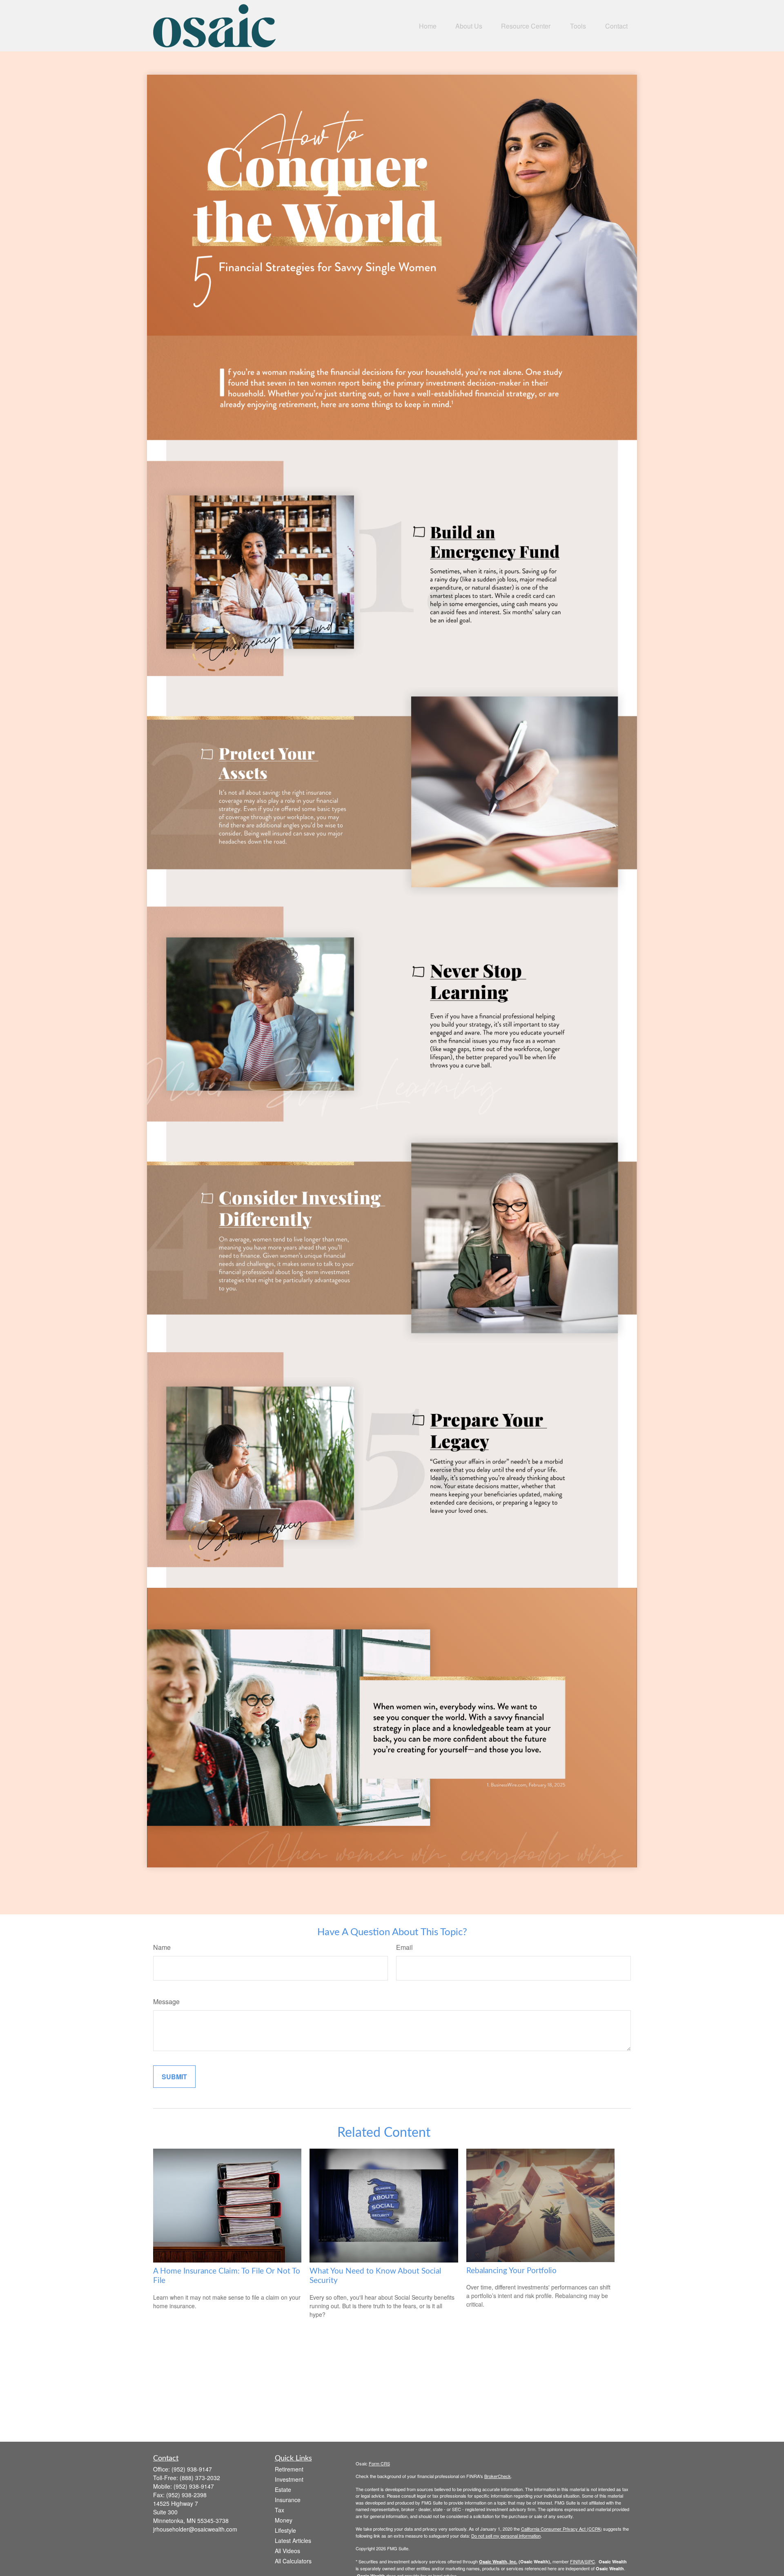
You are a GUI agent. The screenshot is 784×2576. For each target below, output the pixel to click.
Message (166, 2001)
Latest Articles (293, 2540)
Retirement (289, 2469)
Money (284, 2520)
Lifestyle (285, 2530)
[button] (428, 26)
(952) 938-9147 (192, 2469)
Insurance (288, 2500)
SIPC (590, 2561)
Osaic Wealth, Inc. (498, 2562)
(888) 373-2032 (200, 2478)
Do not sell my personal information (506, 2536)
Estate (283, 2489)
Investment (289, 2479)
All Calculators (293, 2561)
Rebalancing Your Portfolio (511, 2271)
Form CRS (379, 2463)
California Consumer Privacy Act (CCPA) (561, 2529)
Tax (280, 2510)
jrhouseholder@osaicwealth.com (195, 2529)
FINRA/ (577, 2561)
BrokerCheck (498, 2476)
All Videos (287, 2551)
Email (404, 1947)
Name (162, 1947)
